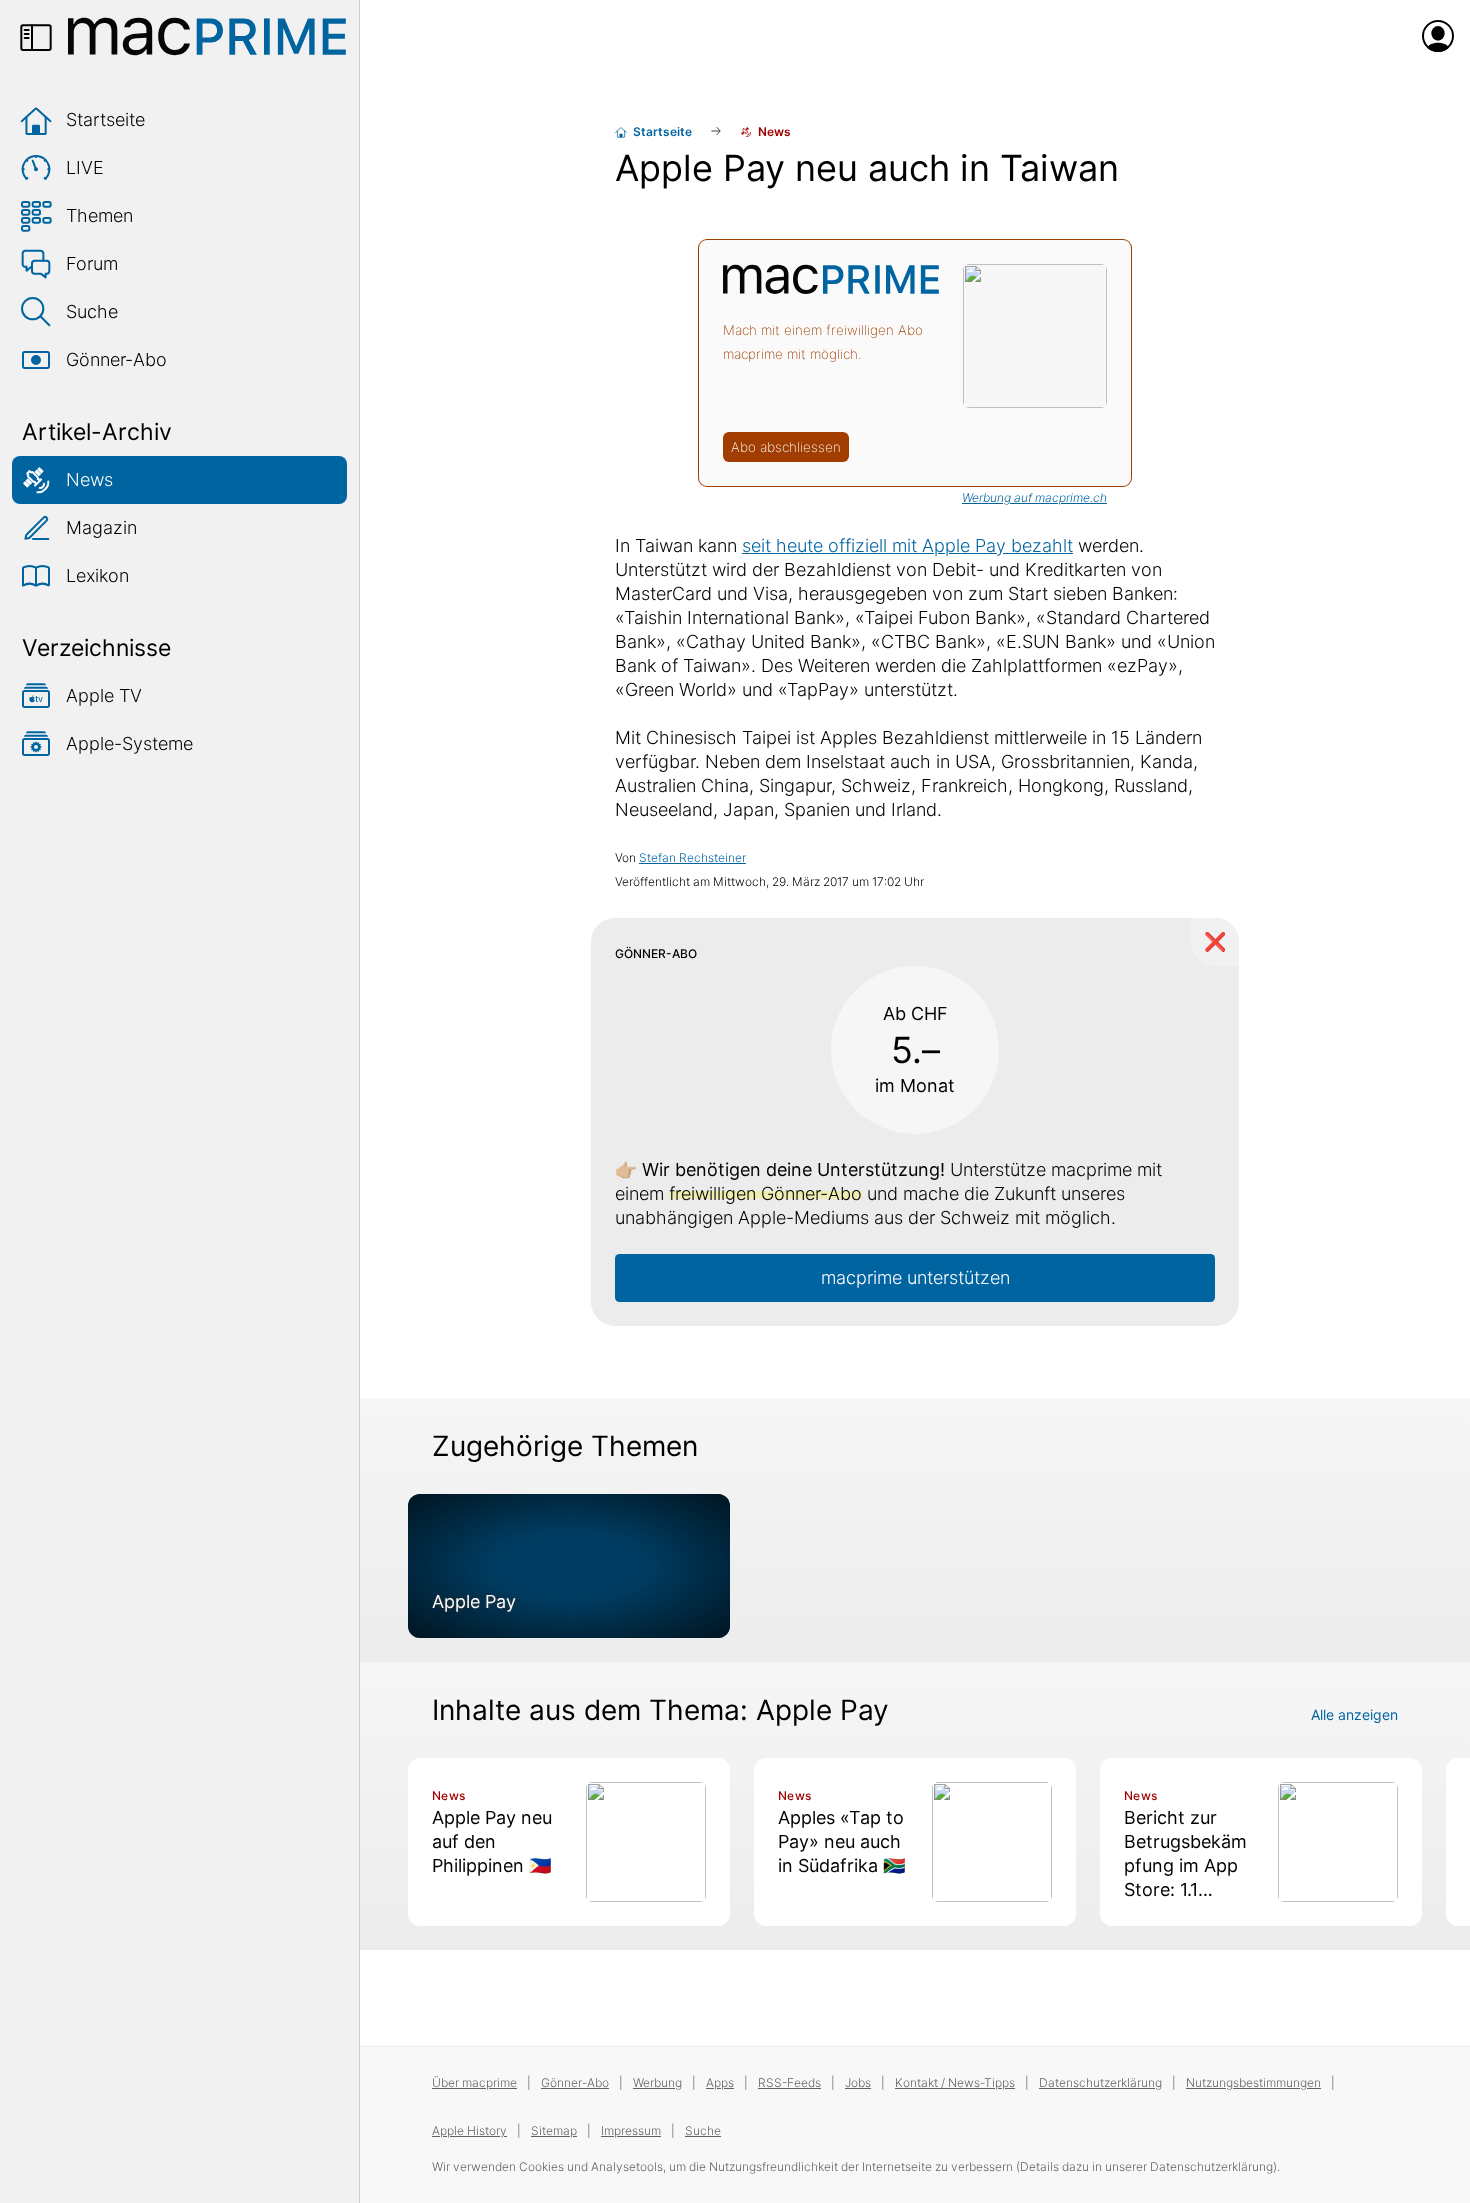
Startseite (105, 119)
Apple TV (104, 695)
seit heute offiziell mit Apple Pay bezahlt (907, 545)
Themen (99, 215)
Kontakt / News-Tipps (955, 2082)
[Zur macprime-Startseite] (207, 36)
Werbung (657, 2082)
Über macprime (474, 2082)
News (89, 479)
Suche (92, 311)
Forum (92, 263)
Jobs (858, 2082)
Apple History (469, 2130)
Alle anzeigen (1354, 1714)
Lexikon (97, 575)
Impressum (631, 2130)
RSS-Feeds (789, 2082)
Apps (720, 2082)
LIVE (85, 167)
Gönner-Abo (116, 359)
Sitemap (554, 2130)
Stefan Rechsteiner (692, 857)
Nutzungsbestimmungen (1253, 2082)
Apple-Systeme (129, 743)
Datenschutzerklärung (1100, 2082)
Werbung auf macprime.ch (1034, 497)
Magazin (101, 527)
